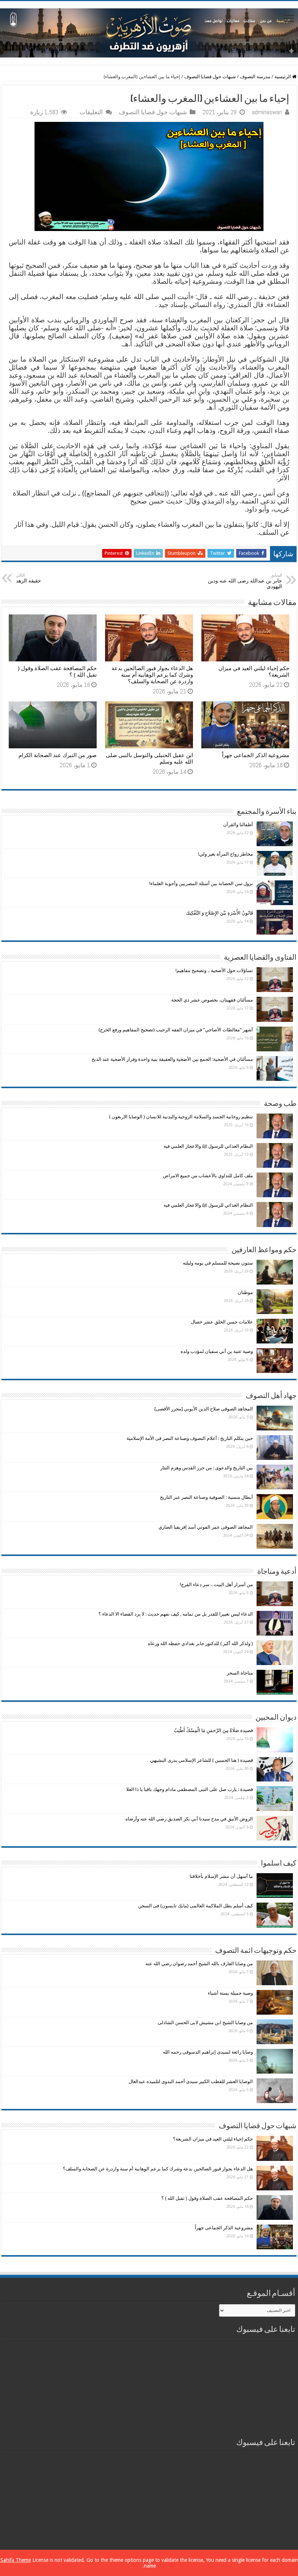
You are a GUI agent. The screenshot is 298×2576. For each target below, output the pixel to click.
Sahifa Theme (16, 2560)
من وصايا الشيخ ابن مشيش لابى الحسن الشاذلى (205, 2022)
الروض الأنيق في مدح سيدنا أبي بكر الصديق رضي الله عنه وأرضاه (189, 1819)
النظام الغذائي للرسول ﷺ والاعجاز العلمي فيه (208, 1146)
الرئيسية (283, 77)
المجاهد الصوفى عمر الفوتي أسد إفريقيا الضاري (206, 1527)
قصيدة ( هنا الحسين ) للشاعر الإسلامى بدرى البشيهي (202, 1760)
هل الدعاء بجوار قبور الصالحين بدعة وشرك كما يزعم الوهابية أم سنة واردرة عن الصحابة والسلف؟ (152, 675)
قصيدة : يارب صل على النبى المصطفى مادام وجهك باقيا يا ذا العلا (190, 1789)
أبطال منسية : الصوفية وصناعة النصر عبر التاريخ (206, 1497)
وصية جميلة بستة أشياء (230, 1993)
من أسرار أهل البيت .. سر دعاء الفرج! (216, 1584)
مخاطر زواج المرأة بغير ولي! (225, 854)
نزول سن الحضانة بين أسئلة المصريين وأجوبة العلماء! (201, 883)
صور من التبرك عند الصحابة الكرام (58, 755)
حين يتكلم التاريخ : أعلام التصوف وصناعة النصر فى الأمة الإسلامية (190, 1438)
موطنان (245, 1292)
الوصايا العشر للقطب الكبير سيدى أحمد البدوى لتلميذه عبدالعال (191, 2081)
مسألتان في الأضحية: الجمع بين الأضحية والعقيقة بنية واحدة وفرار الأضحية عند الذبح (172, 1059)
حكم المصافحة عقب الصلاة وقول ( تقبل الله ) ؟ (207, 2198)
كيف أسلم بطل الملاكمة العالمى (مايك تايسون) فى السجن (196, 1906)
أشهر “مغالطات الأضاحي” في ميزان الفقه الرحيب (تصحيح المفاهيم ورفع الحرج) (176, 1030)
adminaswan (267, 112)
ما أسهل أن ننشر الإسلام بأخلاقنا (221, 1876)
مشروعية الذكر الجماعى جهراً (256, 755)
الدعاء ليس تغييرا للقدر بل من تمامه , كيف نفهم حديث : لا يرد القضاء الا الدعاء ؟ (176, 1614)
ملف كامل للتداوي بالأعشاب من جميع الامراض (208, 1176)
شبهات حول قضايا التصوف (210, 77)
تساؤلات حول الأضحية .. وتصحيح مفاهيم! (214, 970)
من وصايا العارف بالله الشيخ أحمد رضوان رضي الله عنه (199, 1964)
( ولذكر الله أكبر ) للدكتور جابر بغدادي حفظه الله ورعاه (200, 1643)
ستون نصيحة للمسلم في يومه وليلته (218, 1263)
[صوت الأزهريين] (149, 32)
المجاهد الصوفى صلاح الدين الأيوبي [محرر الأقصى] (204, 1409)
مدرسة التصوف (255, 77)
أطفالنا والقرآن (238, 825)
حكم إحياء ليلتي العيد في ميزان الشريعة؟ (213, 2139)
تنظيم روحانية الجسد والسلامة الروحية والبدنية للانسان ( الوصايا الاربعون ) (181, 1117)
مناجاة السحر (240, 1673)
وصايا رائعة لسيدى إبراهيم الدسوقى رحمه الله (208, 2052)
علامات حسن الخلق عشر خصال (222, 1322)
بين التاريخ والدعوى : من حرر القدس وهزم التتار (207, 1468)
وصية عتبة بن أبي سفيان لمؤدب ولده (217, 1351)
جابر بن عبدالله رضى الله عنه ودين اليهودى (245, 581)
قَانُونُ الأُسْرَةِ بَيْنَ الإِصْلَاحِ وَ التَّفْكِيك (219, 913)
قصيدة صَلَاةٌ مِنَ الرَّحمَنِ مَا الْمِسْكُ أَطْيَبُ (213, 1730)
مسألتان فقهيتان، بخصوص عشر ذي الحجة (212, 1000)
